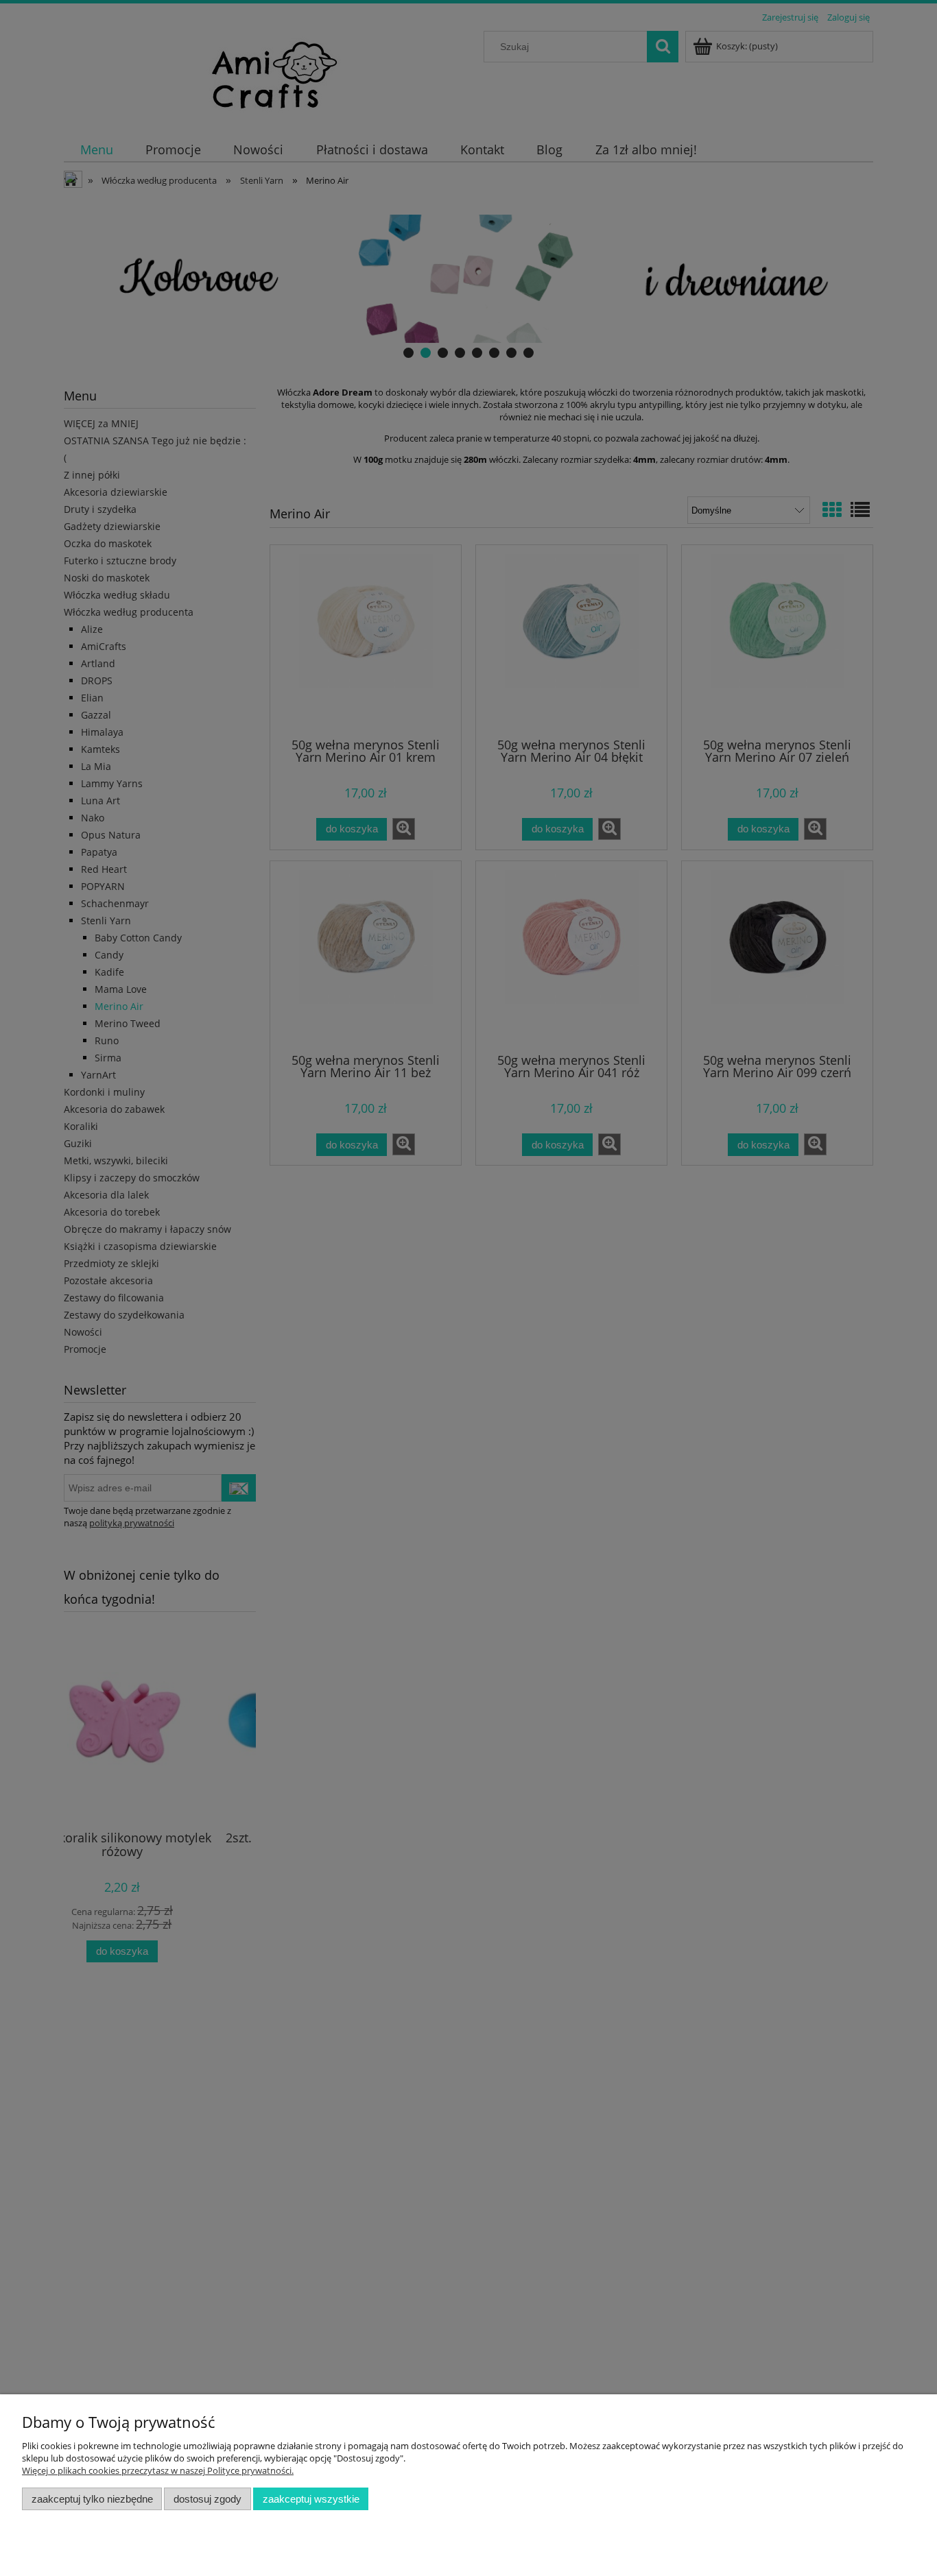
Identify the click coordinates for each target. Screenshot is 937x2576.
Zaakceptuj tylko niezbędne (92, 2499)
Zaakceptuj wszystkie (311, 2499)
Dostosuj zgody (207, 2499)
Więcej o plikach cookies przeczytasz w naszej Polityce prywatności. (158, 2470)
